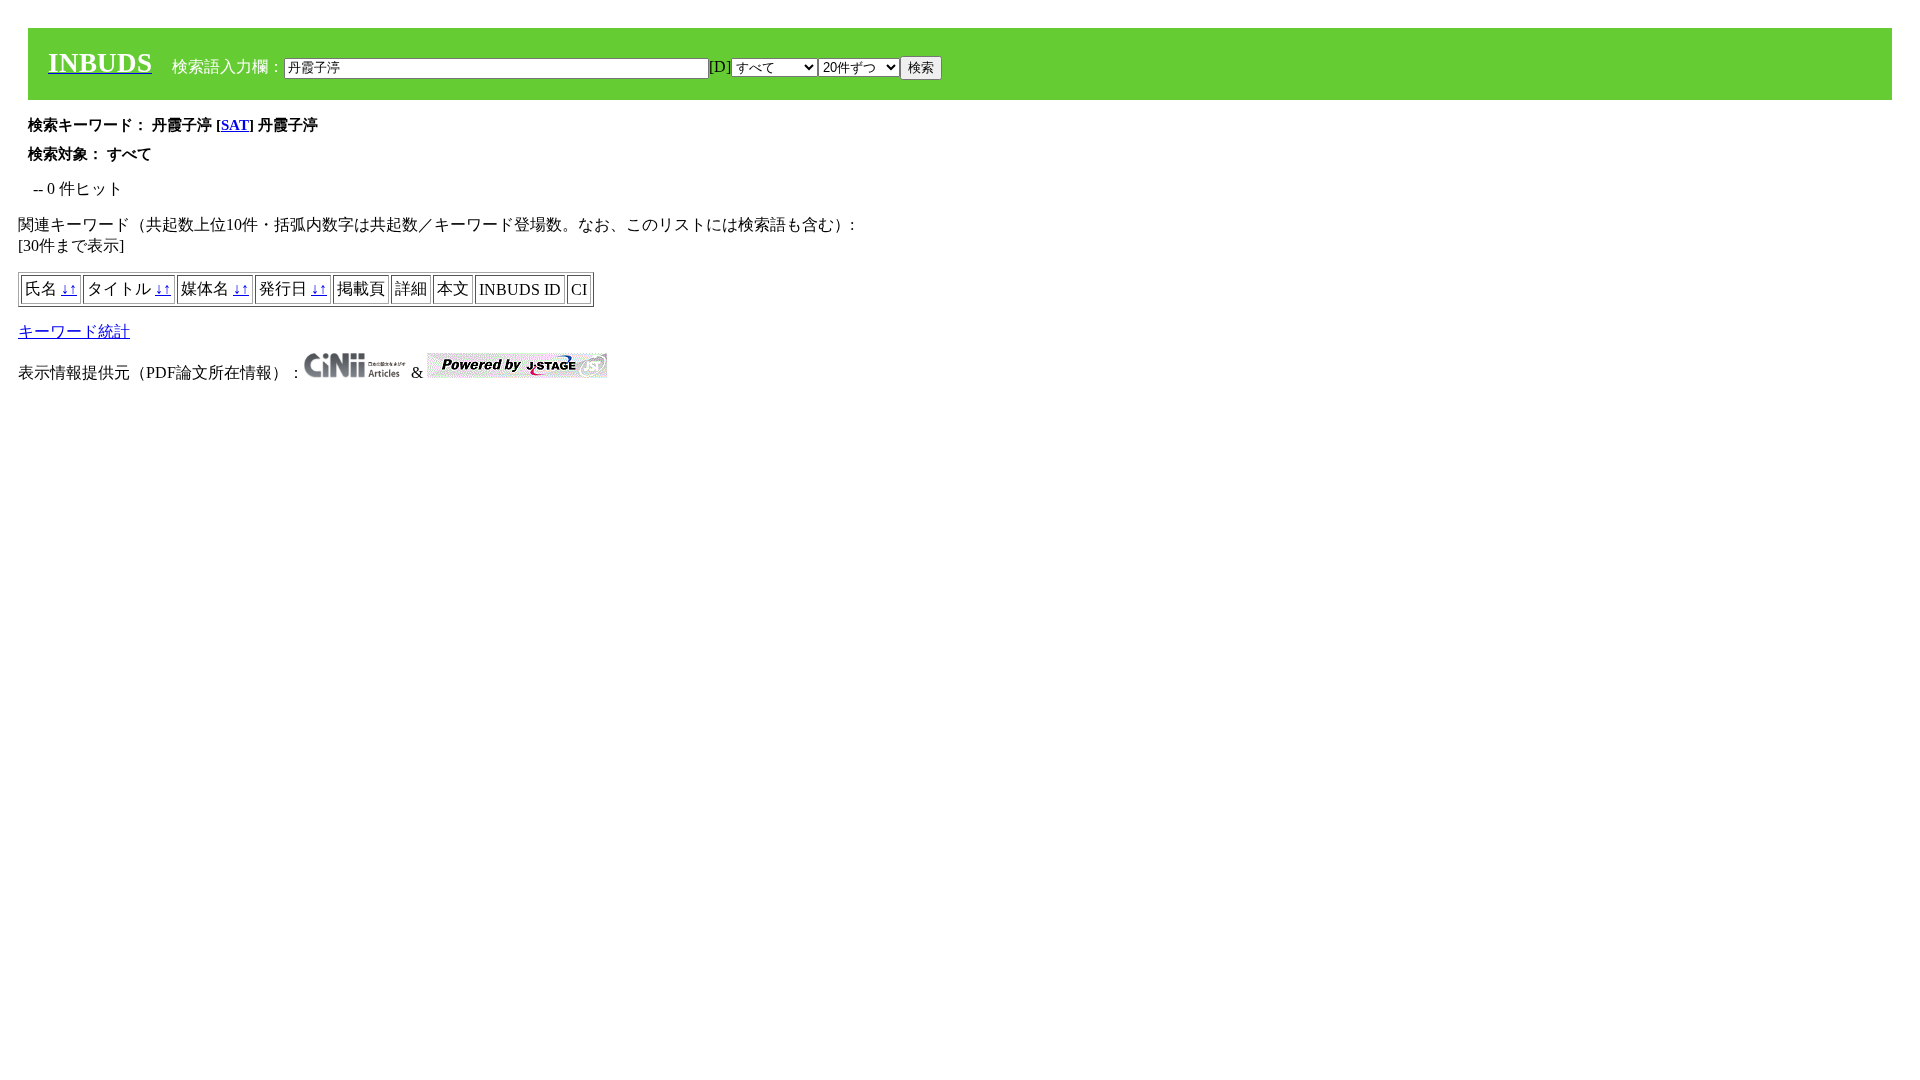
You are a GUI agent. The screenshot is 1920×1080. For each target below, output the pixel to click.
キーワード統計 (74, 331)
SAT (235, 125)
